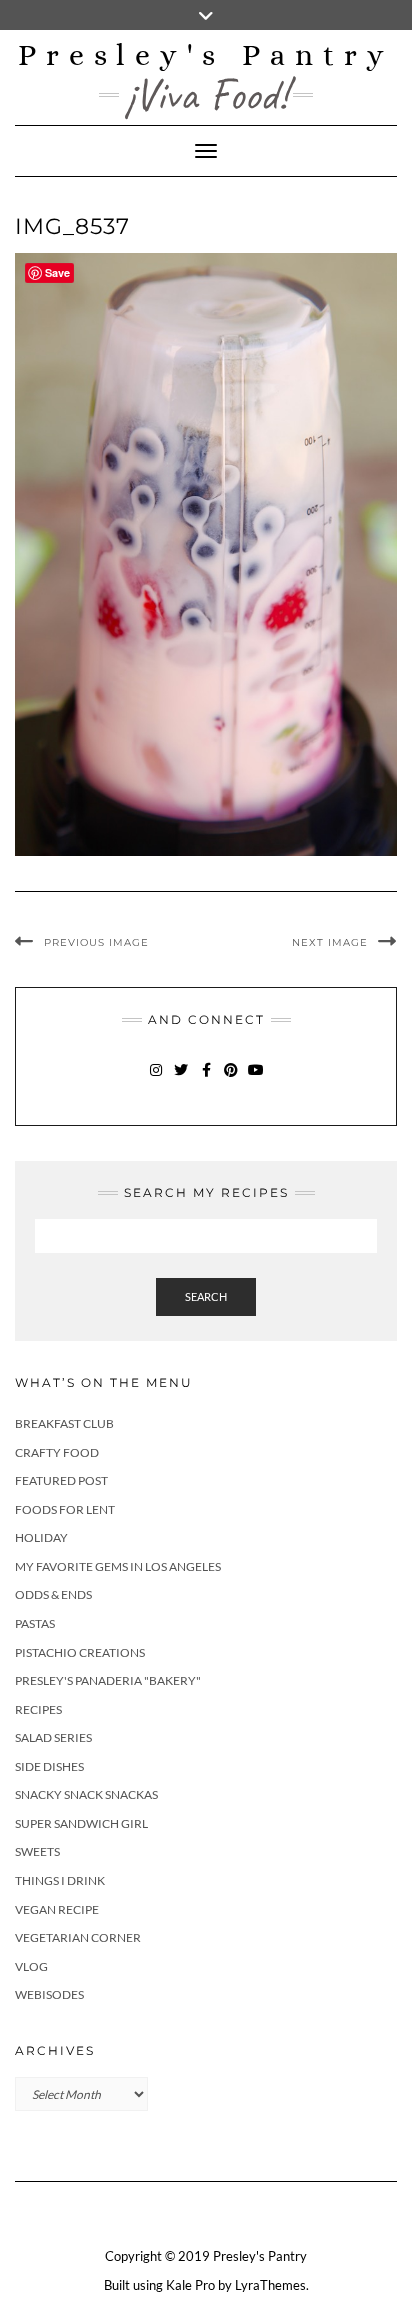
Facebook (206, 1079)
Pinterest (231, 1079)
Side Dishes (49, 1766)
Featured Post (61, 1480)
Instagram (156, 1079)
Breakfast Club (64, 1423)
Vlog (31, 1966)
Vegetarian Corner (78, 1937)
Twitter (181, 1079)
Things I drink (60, 1880)
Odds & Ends (53, 1594)
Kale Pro (190, 2285)
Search (206, 1296)
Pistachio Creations (80, 1652)
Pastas (35, 1623)
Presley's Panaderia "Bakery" (108, 1680)
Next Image (330, 942)
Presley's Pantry (206, 55)
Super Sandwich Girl (81, 1823)
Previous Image (96, 942)
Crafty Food (57, 1452)
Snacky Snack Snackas (86, 1794)
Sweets (37, 1851)
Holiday (41, 1537)
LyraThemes (270, 2285)
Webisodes (49, 1994)
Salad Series (53, 1737)
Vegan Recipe (57, 1909)
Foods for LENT (65, 1509)
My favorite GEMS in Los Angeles (118, 1566)
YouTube (256, 1079)
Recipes (38, 1709)
